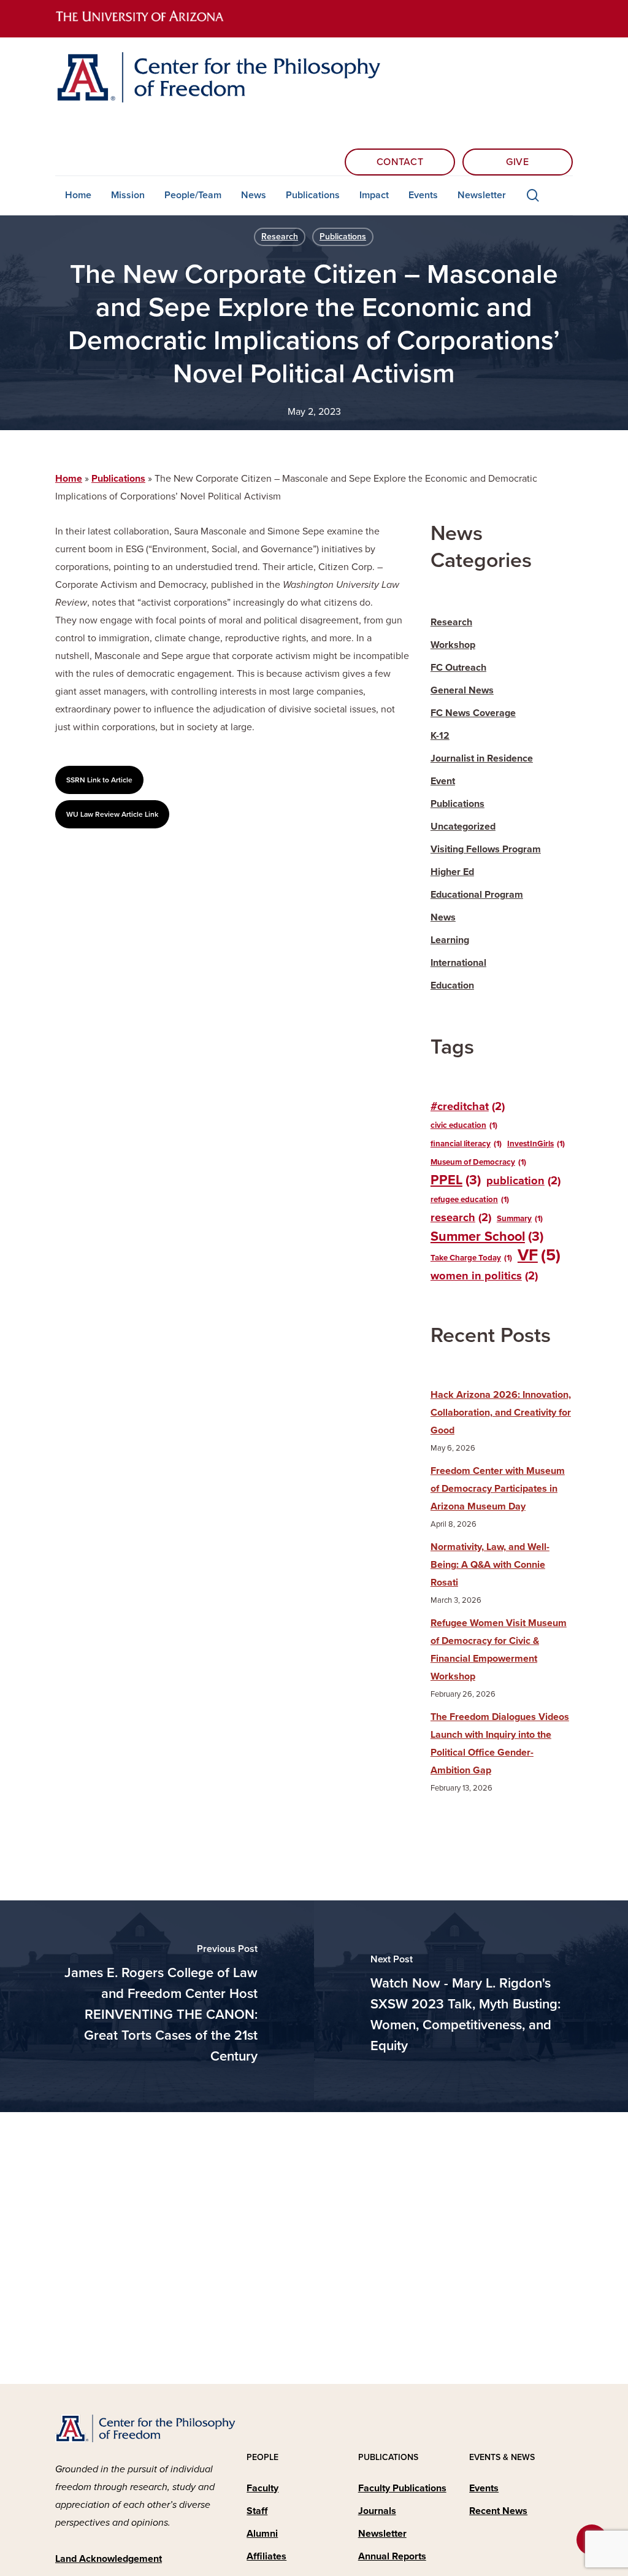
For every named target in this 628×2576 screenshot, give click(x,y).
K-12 (440, 736)
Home (69, 479)
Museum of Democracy (478, 1162)
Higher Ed (452, 872)
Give (518, 162)
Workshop (453, 645)
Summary (520, 1219)
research (461, 1217)
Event (443, 781)
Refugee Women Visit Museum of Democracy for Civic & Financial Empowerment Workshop (499, 1650)
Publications (343, 237)
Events (484, 2488)
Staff (257, 2511)
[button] (99, 780)
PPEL (456, 1180)
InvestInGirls (536, 1144)
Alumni (262, 2534)
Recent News (498, 2511)
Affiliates (266, 2556)
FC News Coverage (473, 713)
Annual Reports (392, 2556)
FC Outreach (458, 668)
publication (523, 1181)
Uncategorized (463, 827)
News (443, 917)
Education (452, 985)
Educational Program (477, 895)
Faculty (262, 2488)
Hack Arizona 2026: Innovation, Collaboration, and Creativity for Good (501, 1413)
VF (539, 1256)
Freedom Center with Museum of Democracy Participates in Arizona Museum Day (498, 1489)
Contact (400, 162)
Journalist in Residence (482, 758)
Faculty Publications (402, 2488)
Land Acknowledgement (109, 2559)
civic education (464, 1125)
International (458, 963)
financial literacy (466, 1144)
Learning (450, 940)
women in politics (484, 1276)
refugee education (470, 1200)
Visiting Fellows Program (486, 849)
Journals (377, 2511)
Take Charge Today (471, 1258)
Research (280, 237)
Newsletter (382, 2534)
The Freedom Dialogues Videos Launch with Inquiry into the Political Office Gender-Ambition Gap (500, 1744)
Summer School (487, 1236)
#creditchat (468, 1106)
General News (462, 690)
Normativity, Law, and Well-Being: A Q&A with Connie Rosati (490, 1565)
